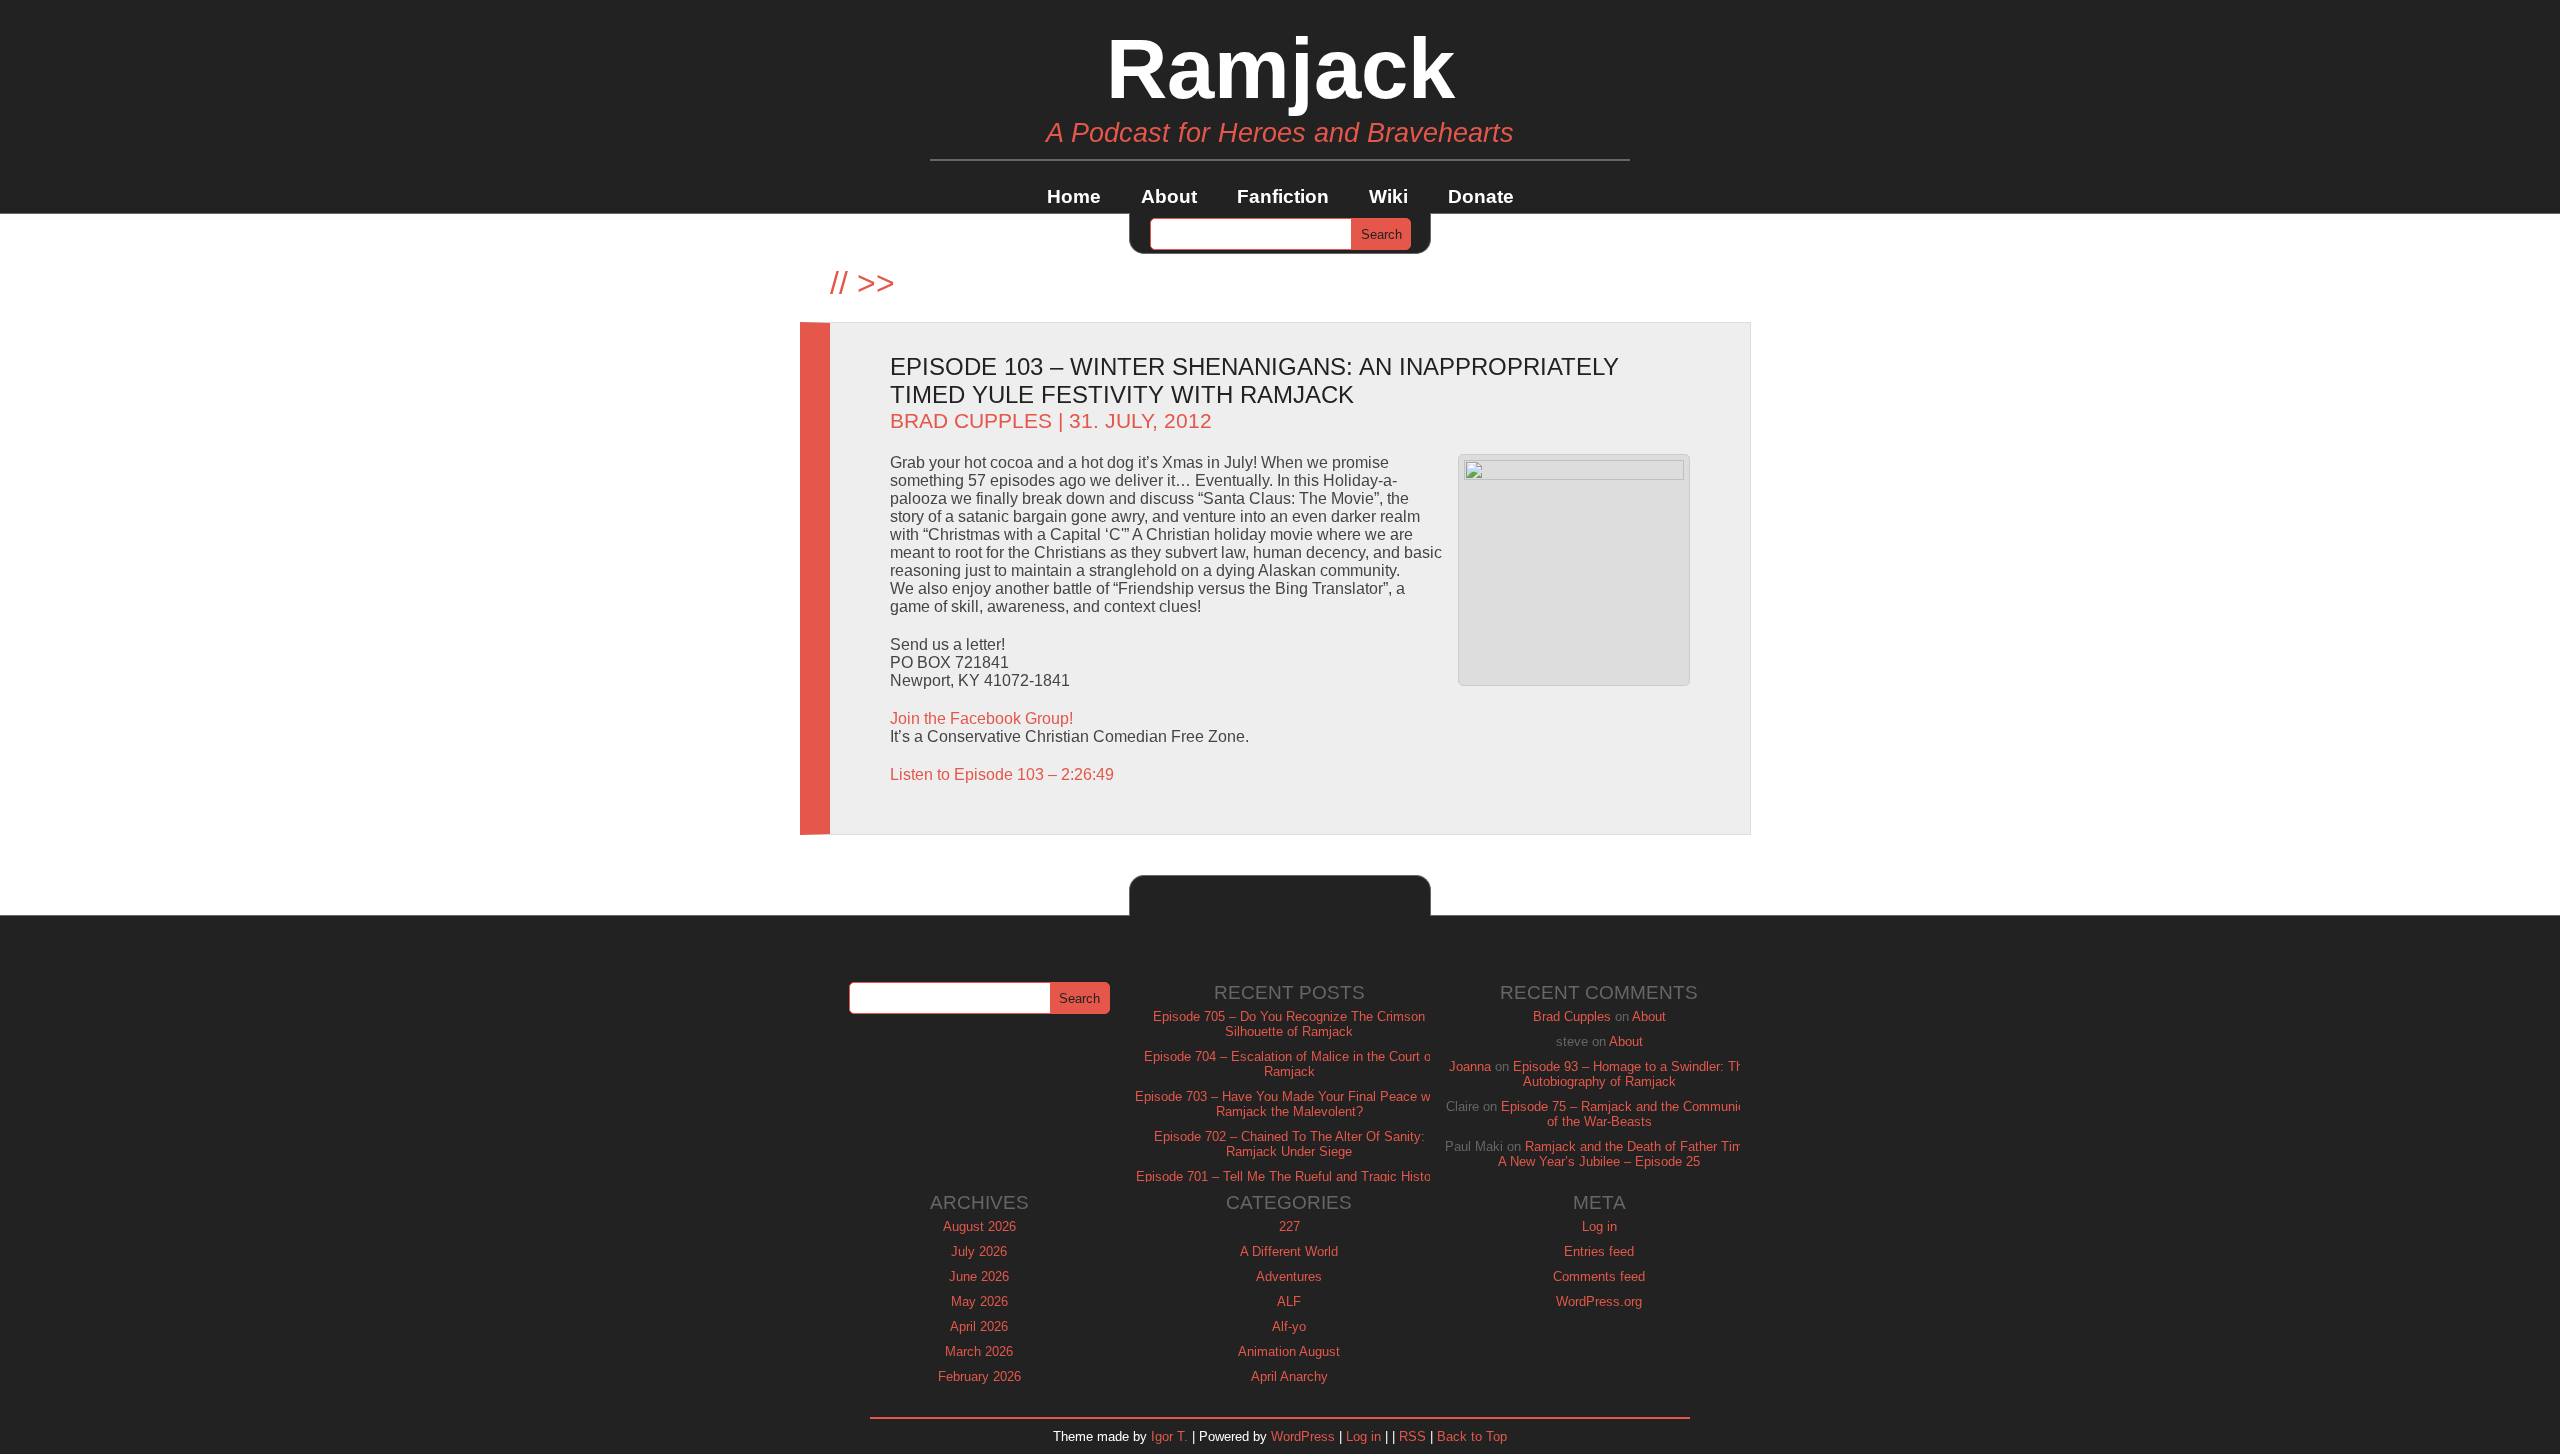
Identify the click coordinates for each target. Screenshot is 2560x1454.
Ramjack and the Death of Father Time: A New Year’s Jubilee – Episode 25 (1626, 1154)
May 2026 (979, 1301)
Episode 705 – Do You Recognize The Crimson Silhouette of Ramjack (1289, 1024)
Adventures (1289, 1276)
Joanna (1470, 1066)
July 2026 (979, 1251)
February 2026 (979, 1376)
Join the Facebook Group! (981, 718)
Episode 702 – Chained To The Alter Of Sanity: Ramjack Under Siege (1289, 1144)
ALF (1289, 1301)
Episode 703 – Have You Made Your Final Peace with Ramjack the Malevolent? (1289, 1104)
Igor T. (1169, 1436)
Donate (1481, 196)
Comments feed (1599, 1276)
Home (1074, 196)
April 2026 (979, 1326)
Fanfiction (1283, 196)
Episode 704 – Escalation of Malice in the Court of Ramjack (1289, 1064)
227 (1289, 1226)
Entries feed (1599, 1251)
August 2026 (979, 1226)
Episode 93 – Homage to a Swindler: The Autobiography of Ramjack (1631, 1074)
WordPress (1303, 1436)
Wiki (1388, 196)
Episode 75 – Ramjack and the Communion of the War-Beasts (1626, 1114)
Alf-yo (1289, 1326)
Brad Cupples (971, 421)
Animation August (1289, 1351)
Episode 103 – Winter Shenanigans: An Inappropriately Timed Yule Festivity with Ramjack (1254, 380)
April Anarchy (1289, 1376)
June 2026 (979, 1276)
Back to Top (1472, 1436)
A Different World (1289, 1251)
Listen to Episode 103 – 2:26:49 (1002, 774)
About (1169, 196)
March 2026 (979, 1351)
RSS (1412, 1436)
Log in (1599, 1226)
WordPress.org (1599, 1301)
